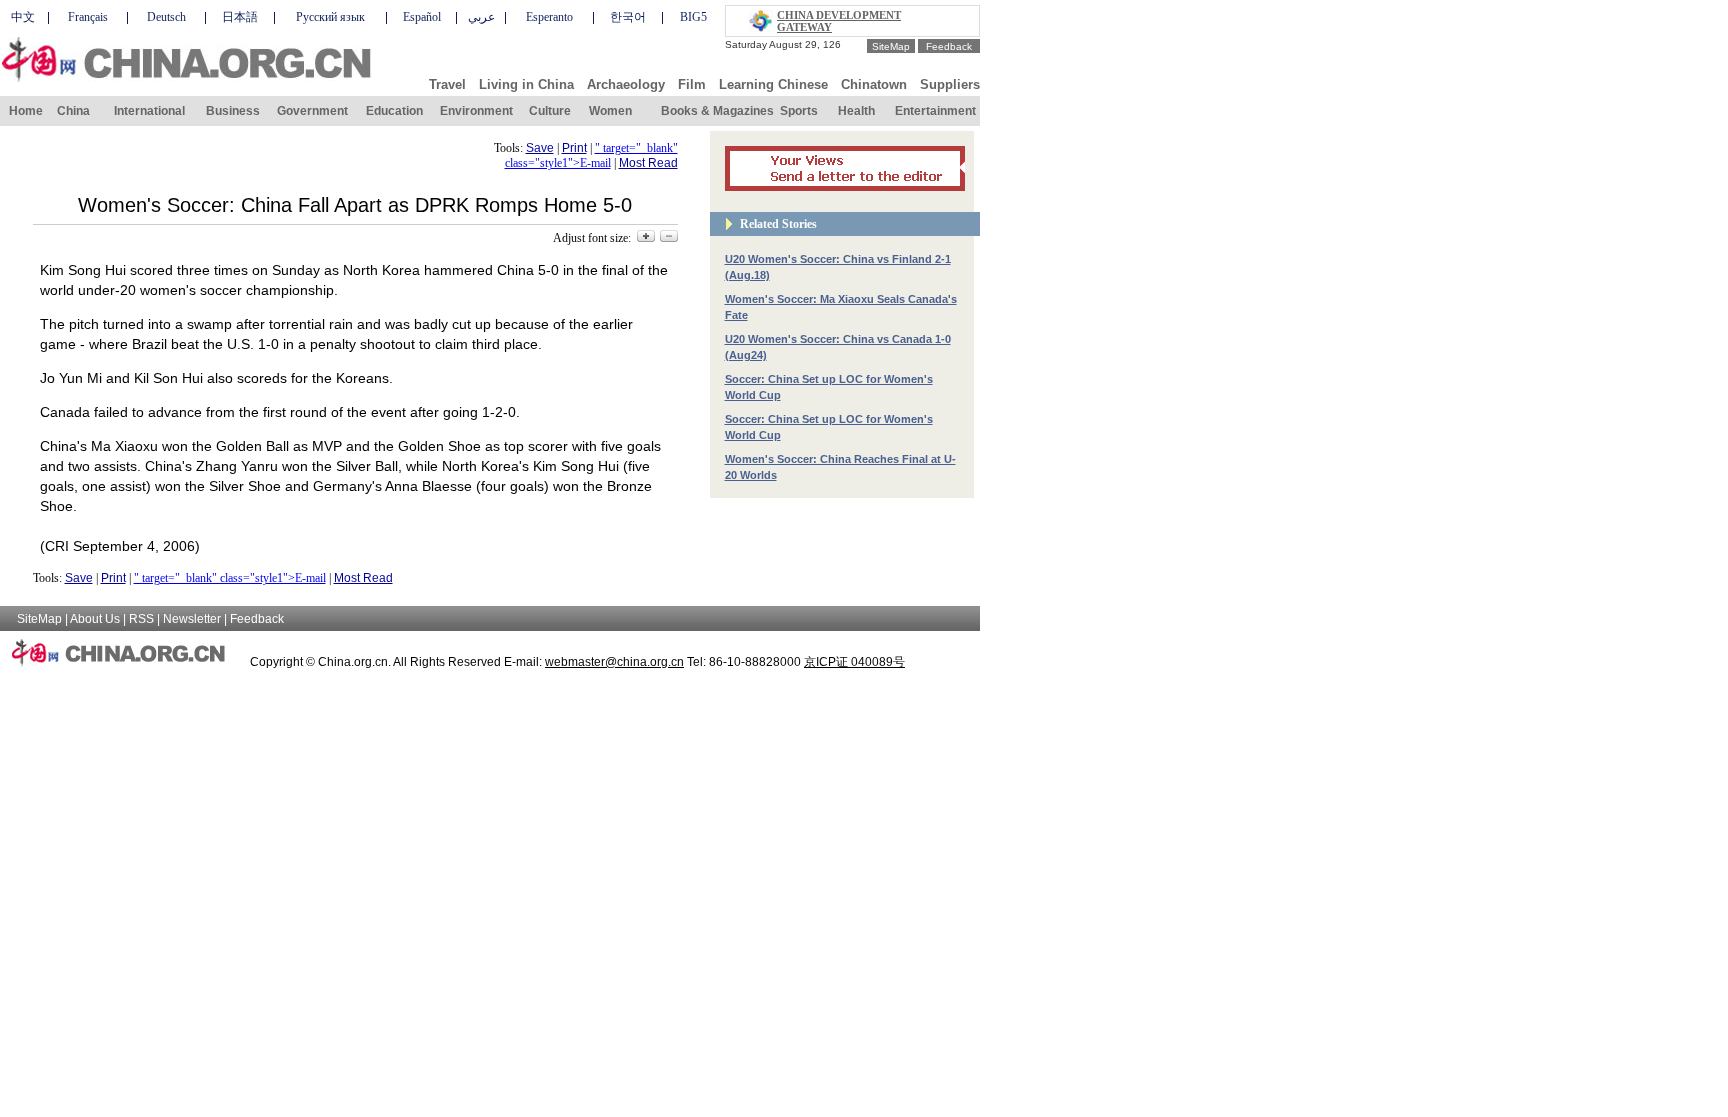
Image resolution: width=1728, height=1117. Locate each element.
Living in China (526, 84)
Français (88, 17)
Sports (799, 111)
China (73, 111)
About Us (95, 619)
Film (692, 84)
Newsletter (192, 619)
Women (610, 111)
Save (540, 148)
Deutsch (166, 17)
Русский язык (330, 17)
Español (422, 17)
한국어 (628, 17)
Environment (476, 111)
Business (233, 111)
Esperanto (549, 17)
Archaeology (626, 84)
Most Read (648, 163)
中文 (23, 17)
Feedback (949, 46)
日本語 (240, 17)
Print (574, 148)
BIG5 (693, 17)
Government (312, 111)
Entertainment (935, 111)
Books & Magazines (717, 111)
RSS (141, 619)
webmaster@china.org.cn (614, 662)
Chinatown (874, 84)
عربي (481, 17)
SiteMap (891, 46)
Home (26, 111)
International (149, 111)
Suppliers (950, 84)
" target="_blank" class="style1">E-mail (591, 155)
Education (394, 111)
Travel (447, 84)
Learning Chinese (773, 84)
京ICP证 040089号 (854, 662)
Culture (550, 111)
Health (856, 111)
